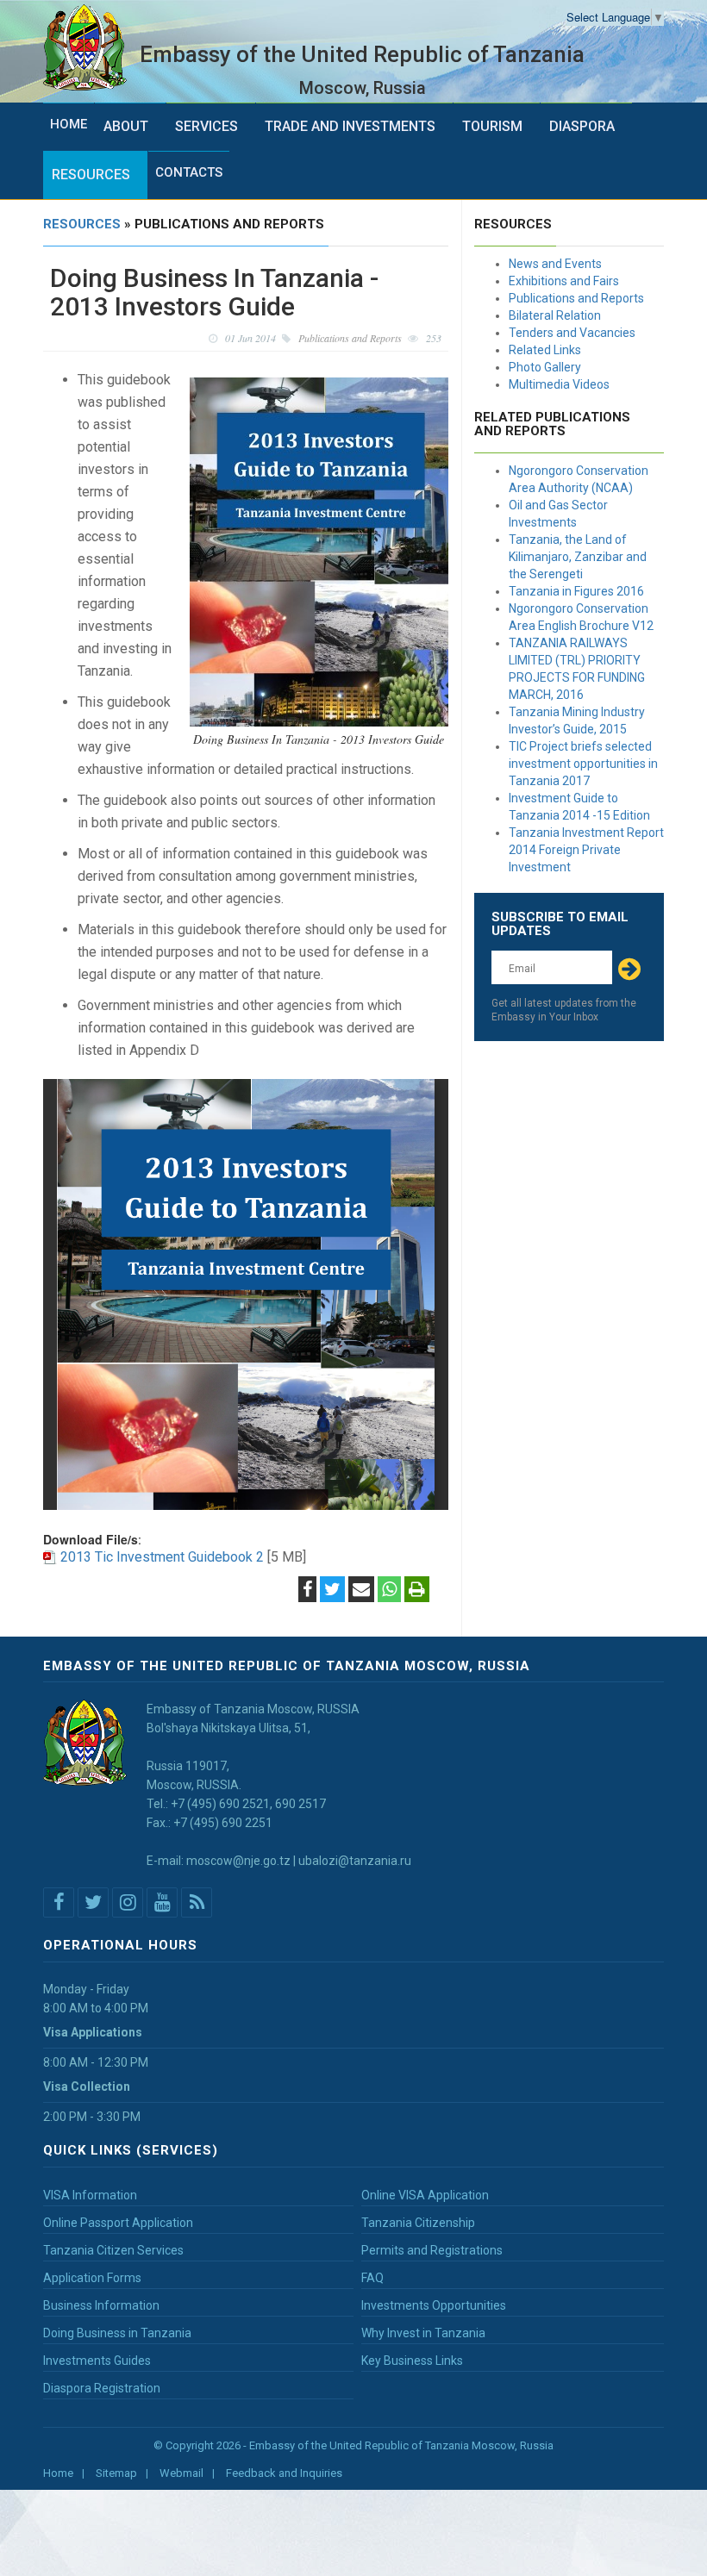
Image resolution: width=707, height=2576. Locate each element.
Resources (91, 175)
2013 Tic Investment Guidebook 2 (162, 1557)
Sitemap (116, 2473)
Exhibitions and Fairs (564, 281)
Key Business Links (412, 2361)
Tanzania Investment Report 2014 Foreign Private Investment (586, 850)
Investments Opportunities (434, 2305)
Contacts (189, 172)
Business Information (101, 2305)
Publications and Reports (576, 298)
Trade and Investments (350, 126)
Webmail (181, 2473)
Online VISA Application (425, 2195)
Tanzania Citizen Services (113, 2250)
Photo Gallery (545, 367)
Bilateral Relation (555, 315)
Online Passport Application (118, 2223)
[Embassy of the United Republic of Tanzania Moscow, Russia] (91, 48)
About (126, 126)
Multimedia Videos (559, 384)
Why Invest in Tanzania (423, 2333)
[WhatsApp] (389, 1591)
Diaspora (582, 126)
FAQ (372, 2278)
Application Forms (92, 2278)
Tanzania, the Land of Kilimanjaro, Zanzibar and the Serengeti (578, 557)
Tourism (492, 126)
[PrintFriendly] (417, 1591)
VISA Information (90, 2195)
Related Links (545, 350)
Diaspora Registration (102, 2388)
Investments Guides (97, 2361)
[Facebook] (307, 1591)
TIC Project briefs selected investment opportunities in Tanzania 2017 (583, 764)
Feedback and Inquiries (284, 2473)
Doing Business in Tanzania (117, 2333)
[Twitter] (332, 1591)
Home (69, 124)
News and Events (555, 264)
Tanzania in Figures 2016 (576, 591)
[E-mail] (361, 1591)
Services (206, 126)
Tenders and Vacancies (572, 333)
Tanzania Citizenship (418, 2223)
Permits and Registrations (432, 2250)
